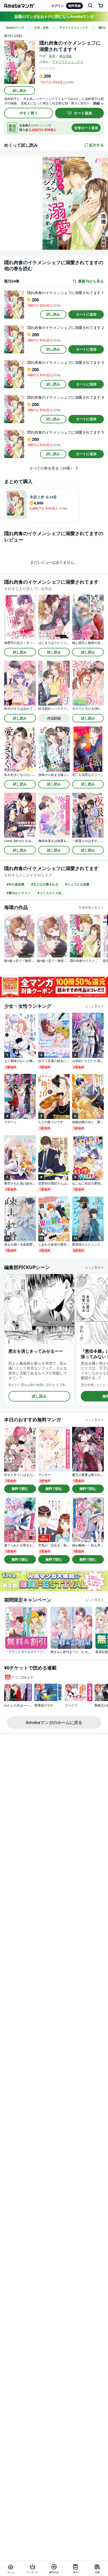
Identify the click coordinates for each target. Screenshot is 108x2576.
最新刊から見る (91, 281)
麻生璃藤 (66, 56)
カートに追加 (86, 314)
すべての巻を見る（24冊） (52, 468)
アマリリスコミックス (68, 62)
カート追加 (83, 113)
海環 (52, 56)
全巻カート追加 (86, 128)
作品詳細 (54, 718)
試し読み (20, 90)
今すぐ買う (29, 113)
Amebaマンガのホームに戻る (54, 1722)
